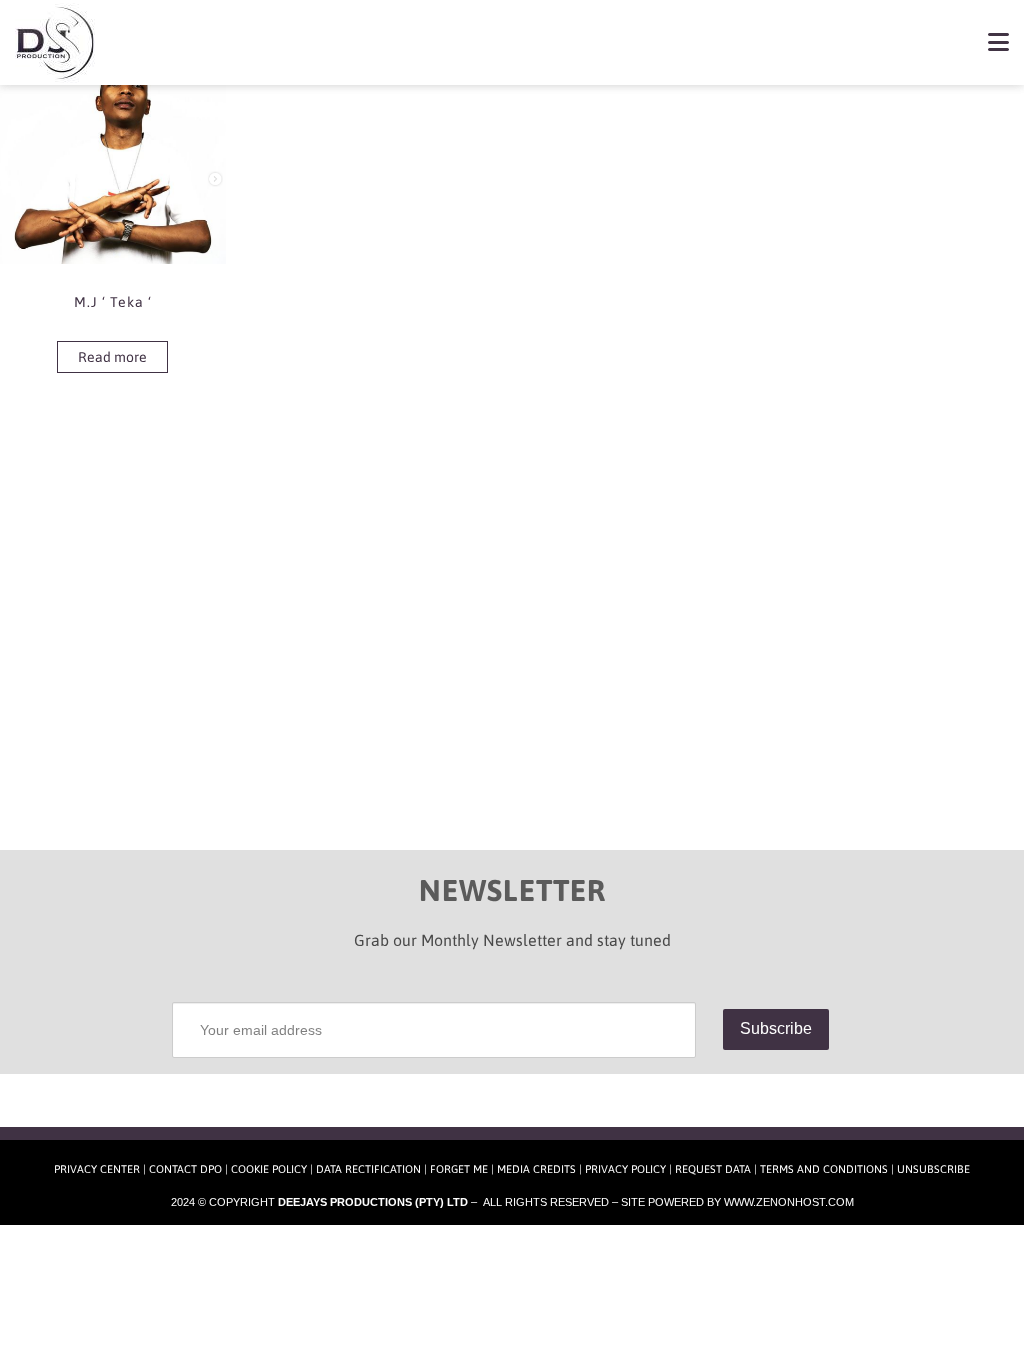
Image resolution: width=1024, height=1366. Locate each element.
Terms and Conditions (824, 1169)
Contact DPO (185, 1169)
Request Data (713, 1169)
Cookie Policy (269, 1169)
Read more (112, 357)
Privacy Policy (625, 1169)
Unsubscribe (933, 1169)
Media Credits (536, 1169)
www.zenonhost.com (789, 1202)
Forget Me (459, 1169)
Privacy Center (97, 1169)
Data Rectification (368, 1169)
